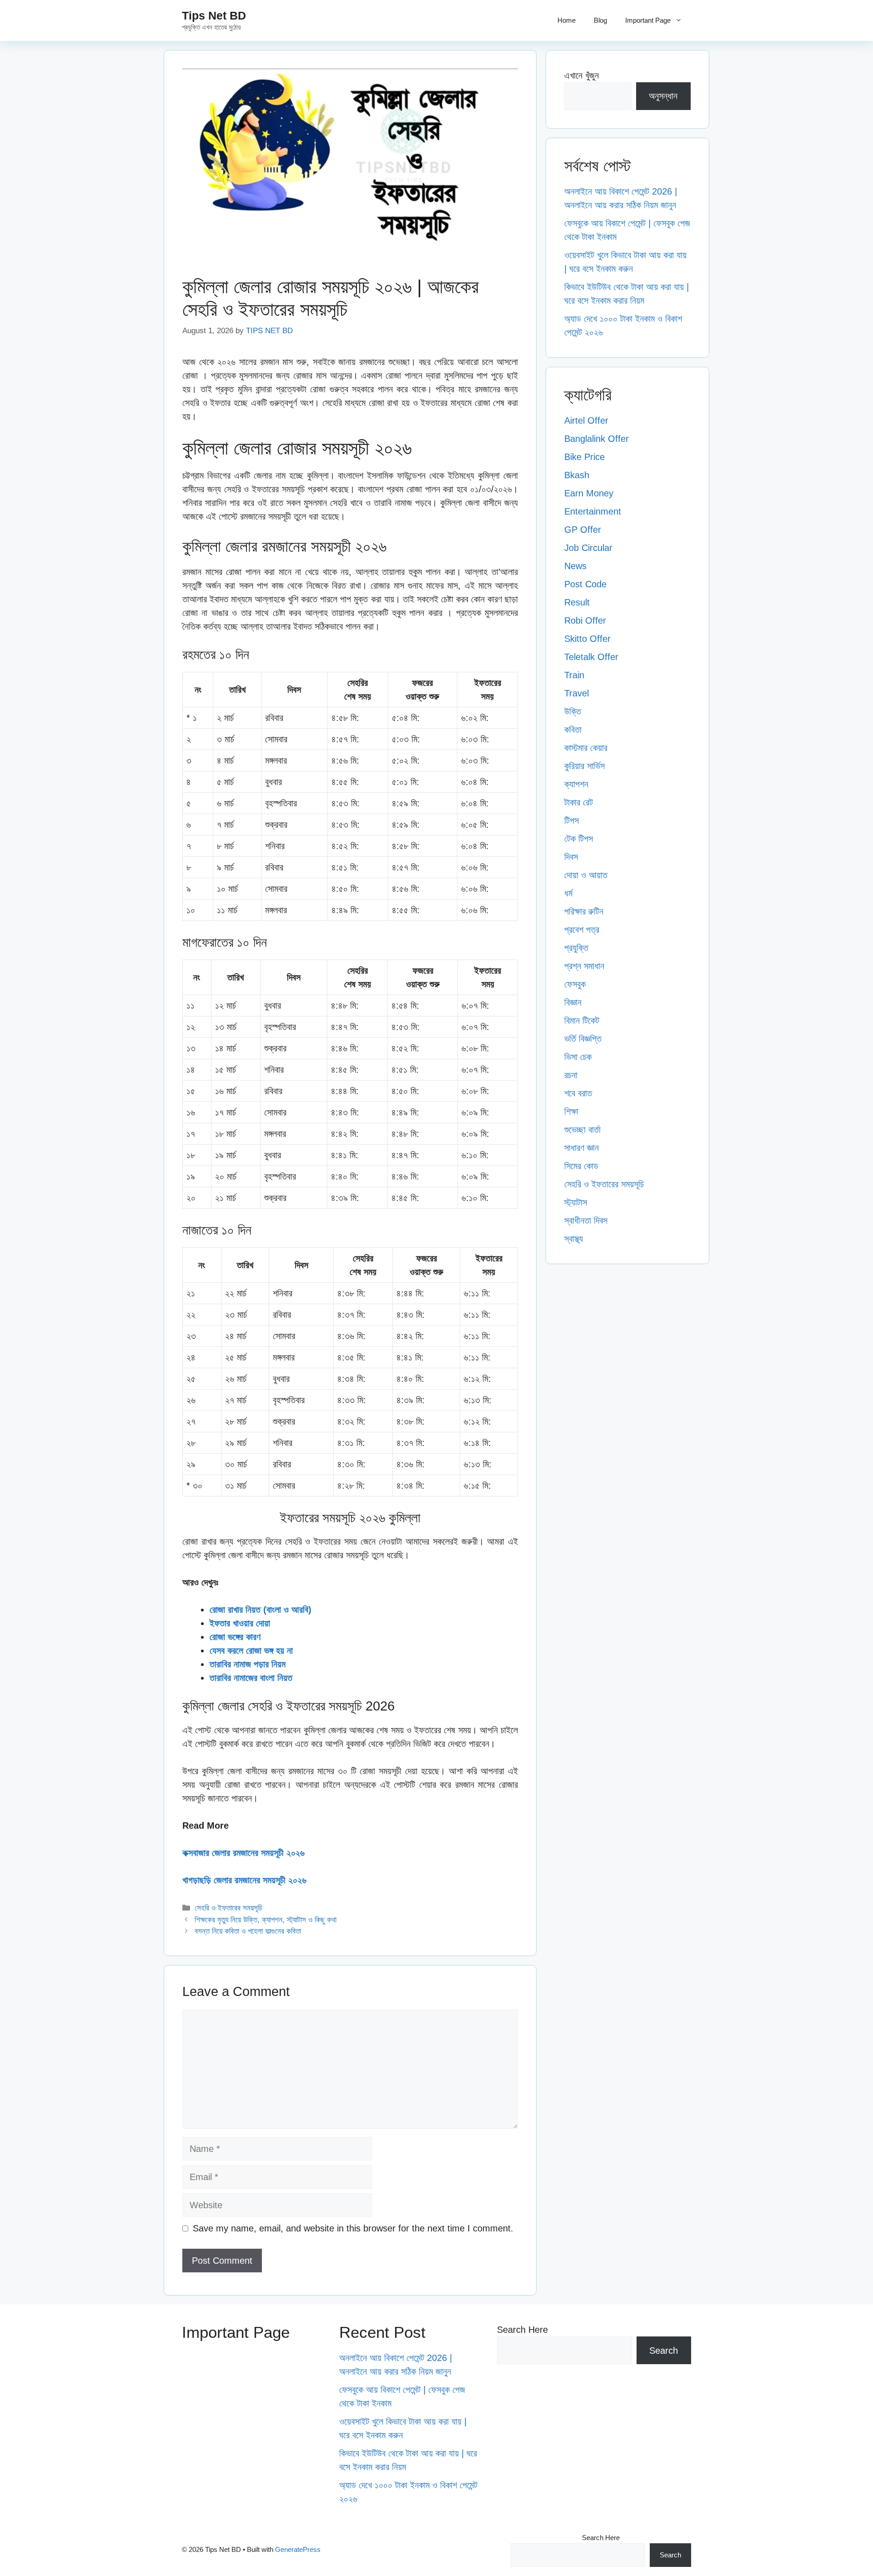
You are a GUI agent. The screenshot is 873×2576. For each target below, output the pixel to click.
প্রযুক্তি (576, 948)
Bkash (577, 475)
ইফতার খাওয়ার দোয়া (240, 1623)
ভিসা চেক (578, 1057)
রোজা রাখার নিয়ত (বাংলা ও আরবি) (261, 1610)
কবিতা (573, 730)
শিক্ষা (571, 1111)
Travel (577, 693)
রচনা (571, 1075)
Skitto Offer (587, 639)
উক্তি (573, 711)
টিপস (572, 820)
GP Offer (583, 530)
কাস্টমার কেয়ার (586, 748)
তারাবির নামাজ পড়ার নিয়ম (248, 1664)
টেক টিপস (579, 839)
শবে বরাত (578, 1093)
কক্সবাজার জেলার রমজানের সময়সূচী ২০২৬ (243, 1853)
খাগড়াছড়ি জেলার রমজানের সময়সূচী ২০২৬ (244, 1880)
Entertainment (593, 511)
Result (577, 602)
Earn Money (589, 493)
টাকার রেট (579, 802)
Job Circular (588, 548)
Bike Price (585, 457)
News (575, 566)
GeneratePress (298, 2549)
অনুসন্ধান (663, 96)
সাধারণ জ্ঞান (582, 1148)
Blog (600, 20)
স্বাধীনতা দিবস (586, 1220)
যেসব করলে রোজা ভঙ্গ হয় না (251, 1651)
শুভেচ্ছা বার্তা (582, 1130)
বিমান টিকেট (582, 1020)
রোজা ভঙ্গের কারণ (235, 1637)
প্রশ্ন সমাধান (584, 966)
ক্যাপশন (576, 784)
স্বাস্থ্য (574, 1239)
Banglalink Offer (597, 439)
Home (567, 20)
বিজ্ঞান (573, 1002)
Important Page (648, 20)
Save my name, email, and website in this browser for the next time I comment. (353, 2228)
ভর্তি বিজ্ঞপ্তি (583, 1039)
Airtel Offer (586, 420)
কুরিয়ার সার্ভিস (585, 766)
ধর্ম (568, 893)
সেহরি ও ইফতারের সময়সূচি (228, 1908)
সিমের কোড (581, 1166)
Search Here (522, 2330)
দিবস (571, 857)
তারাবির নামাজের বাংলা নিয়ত (251, 1678)
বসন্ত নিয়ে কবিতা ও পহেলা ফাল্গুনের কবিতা (248, 1931)
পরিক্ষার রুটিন (584, 911)
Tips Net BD (214, 15)
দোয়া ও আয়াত (586, 875)
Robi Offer (585, 620)
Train (574, 675)
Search (664, 2351)
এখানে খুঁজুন (582, 75)
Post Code (585, 584)
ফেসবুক (575, 984)
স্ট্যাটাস (576, 1202)
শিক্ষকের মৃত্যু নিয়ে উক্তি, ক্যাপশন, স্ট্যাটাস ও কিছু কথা (266, 1920)
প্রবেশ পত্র (582, 930)
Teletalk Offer (591, 657)
